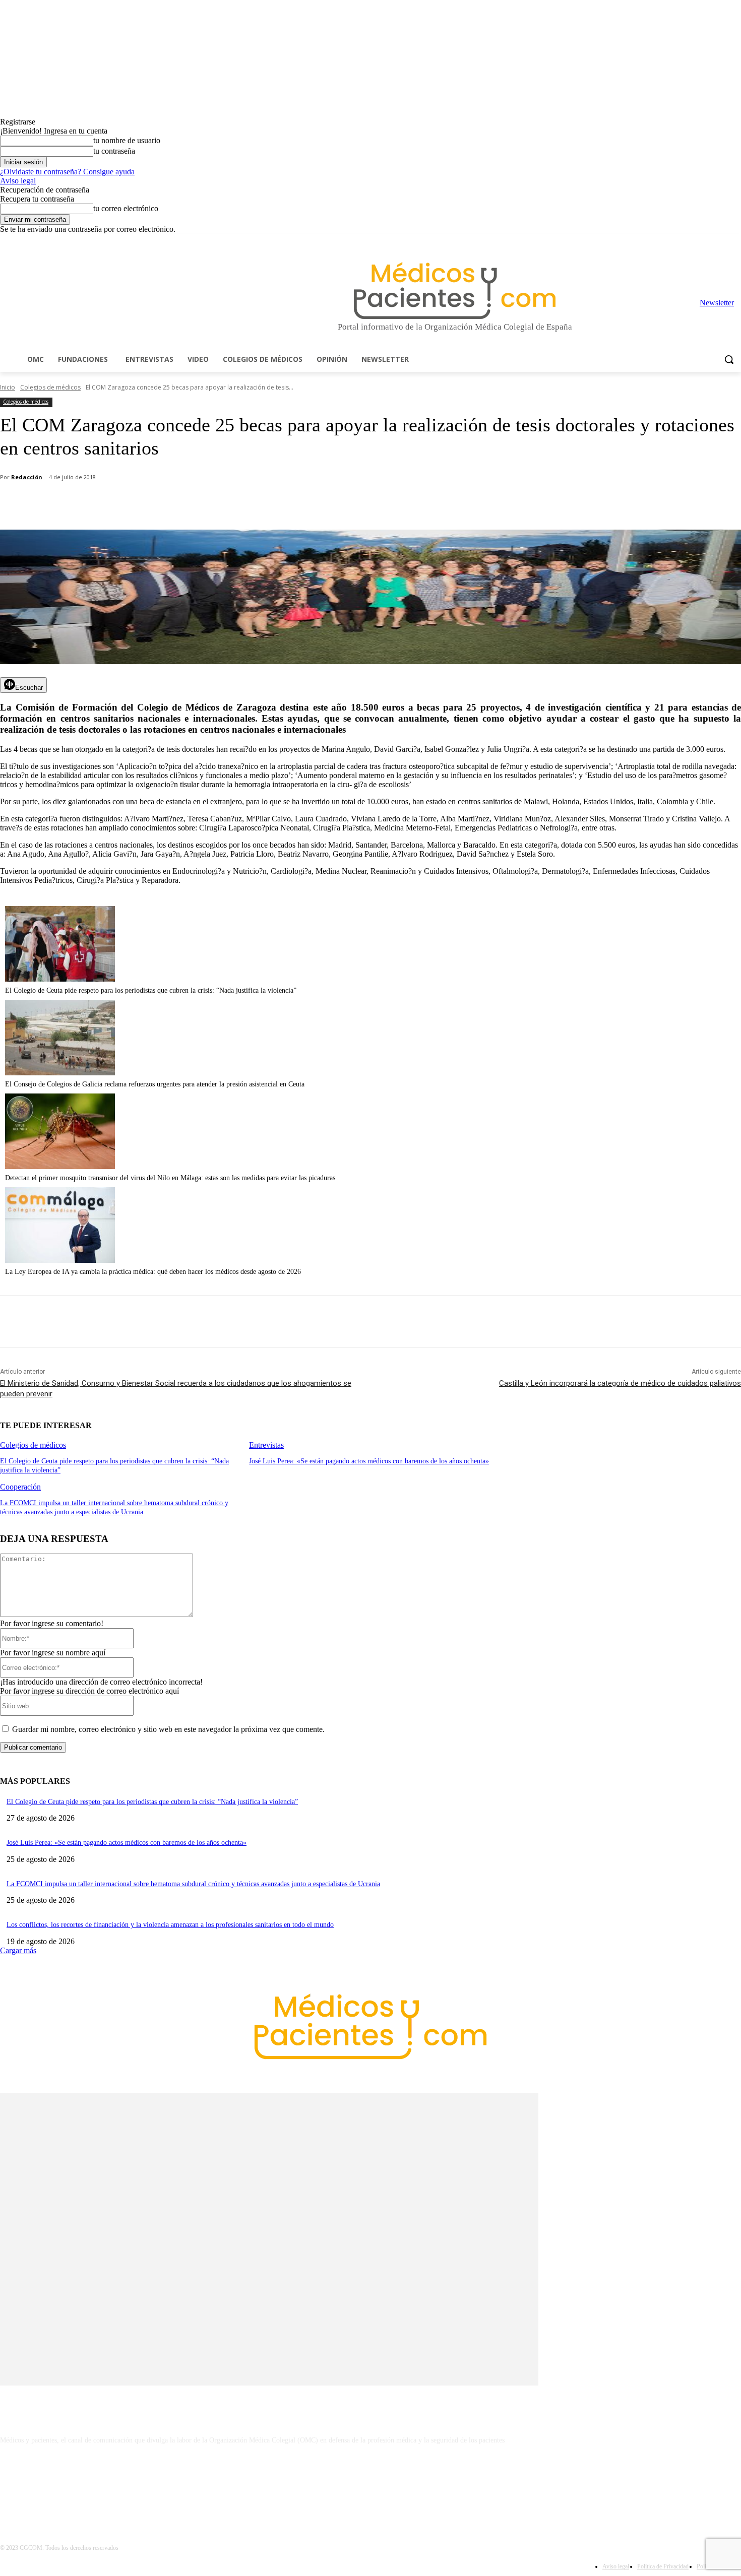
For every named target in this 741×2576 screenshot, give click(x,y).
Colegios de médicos (50, 387)
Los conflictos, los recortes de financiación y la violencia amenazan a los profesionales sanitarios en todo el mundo (170, 1925)
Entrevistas (266, 1445)
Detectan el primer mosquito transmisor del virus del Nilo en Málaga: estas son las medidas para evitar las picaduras (170, 1178)
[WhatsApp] (177, 504)
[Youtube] (735, 241)
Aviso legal (18, 181)
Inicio (8, 387)
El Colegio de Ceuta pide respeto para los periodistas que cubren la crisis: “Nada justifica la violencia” (151, 990)
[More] (286, 504)
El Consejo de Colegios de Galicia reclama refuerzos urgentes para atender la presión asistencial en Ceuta (155, 1084)
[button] (729, 359)
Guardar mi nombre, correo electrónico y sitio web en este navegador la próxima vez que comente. (168, 1729)
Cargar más (18, 1950)
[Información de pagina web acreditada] (371, 2484)
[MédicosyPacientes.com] (455, 291)
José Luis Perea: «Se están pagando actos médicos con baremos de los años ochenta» (369, 1461)
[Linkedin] (693, 241)
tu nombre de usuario (127, 140)
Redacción (27, 477)
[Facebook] (665, 241)
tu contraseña (114, 151)
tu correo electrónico (126, 208)
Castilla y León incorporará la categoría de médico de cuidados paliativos (620, 1383)
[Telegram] (707, 241)
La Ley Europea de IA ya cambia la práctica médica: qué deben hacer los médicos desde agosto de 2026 (153, 1272)
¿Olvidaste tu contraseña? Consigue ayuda (67, 172)
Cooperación (20, 1487)
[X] (721, 241)
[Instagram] (679, 241)
